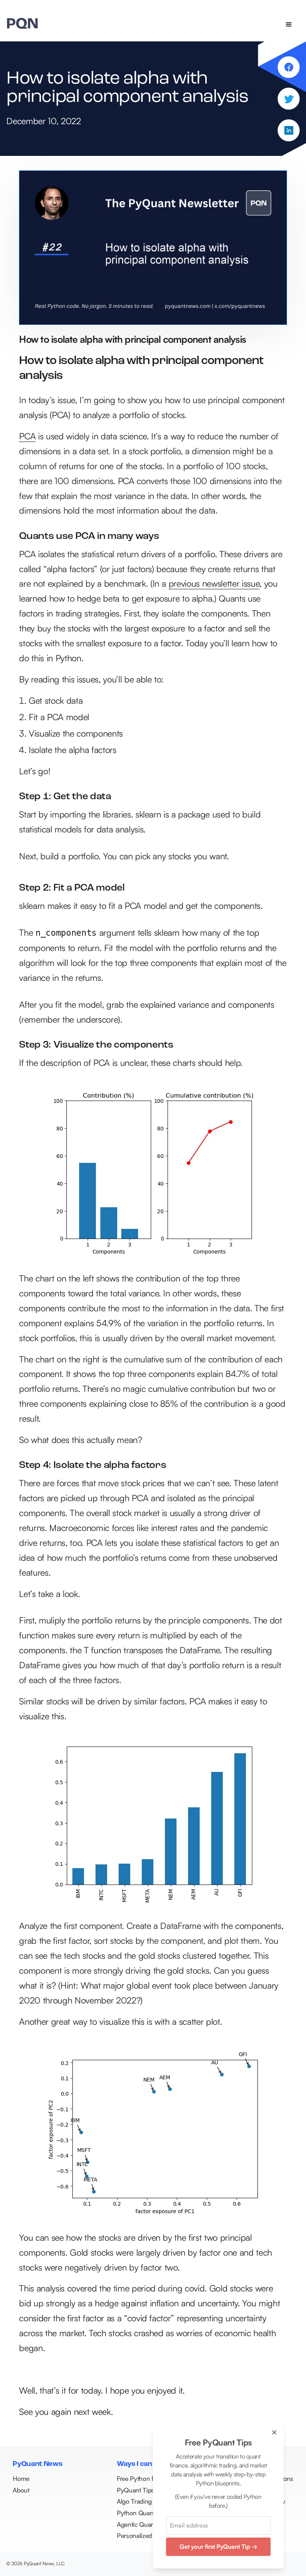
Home (21, 2478)
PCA (27, 436)
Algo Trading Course (145, 2501)
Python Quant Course (147, 2513)
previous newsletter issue (214, 583)
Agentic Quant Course (147, 2524)
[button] (289, 25)
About (21, 2490)
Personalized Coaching (149, 2536)
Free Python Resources (148, 2478)
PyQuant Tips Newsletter (151, 2490)
